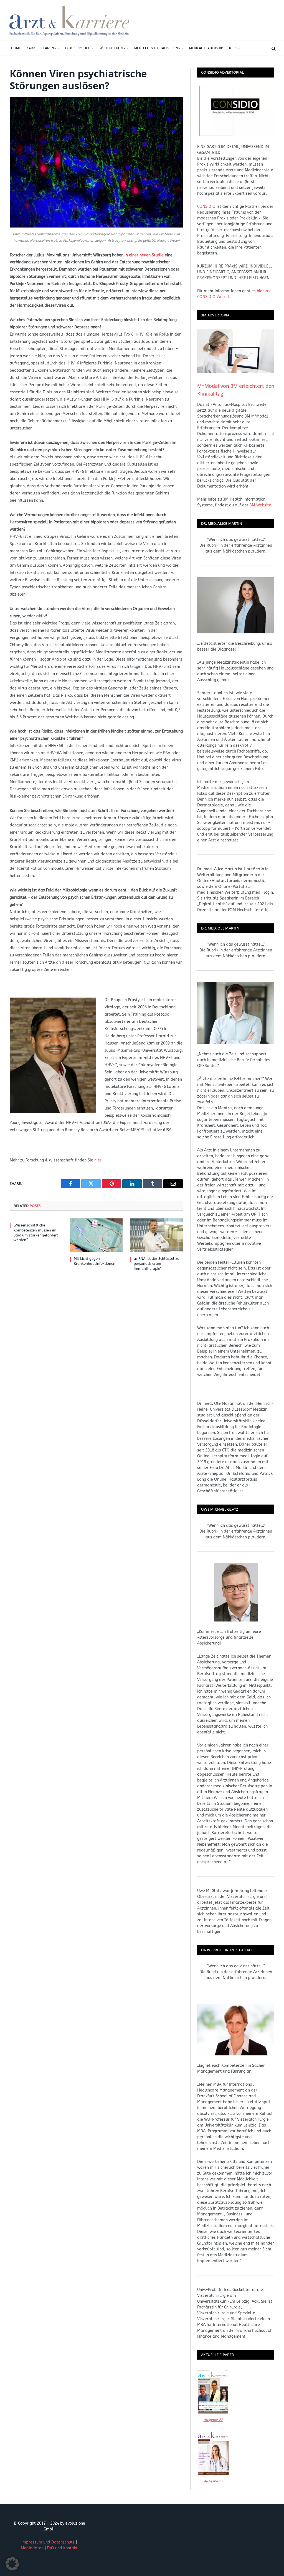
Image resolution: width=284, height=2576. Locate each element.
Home (16, 48)
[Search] (273, 48)
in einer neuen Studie (144, 255)
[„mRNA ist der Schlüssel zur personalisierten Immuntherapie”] (156, 1235)
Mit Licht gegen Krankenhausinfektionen (95, 1261)
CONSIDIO (206, 207)
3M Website (260, 505)
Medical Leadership (206, 48)
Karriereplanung (41, 48)
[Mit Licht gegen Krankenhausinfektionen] (96, 1235)
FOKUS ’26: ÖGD (78, 48)
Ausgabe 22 (213, 2420)
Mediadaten (32, 2548)
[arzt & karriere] (69, 20)
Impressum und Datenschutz (48, 2542)
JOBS (233, 48)
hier (98, 1160)
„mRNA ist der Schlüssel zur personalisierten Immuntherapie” (157, 1263)
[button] (12, 2564)
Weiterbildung (112, 48)
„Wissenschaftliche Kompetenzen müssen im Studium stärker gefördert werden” (36, 1233)
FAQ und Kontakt (62, 2548)
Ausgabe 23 (213, 2481)
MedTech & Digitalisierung (157, 48)
